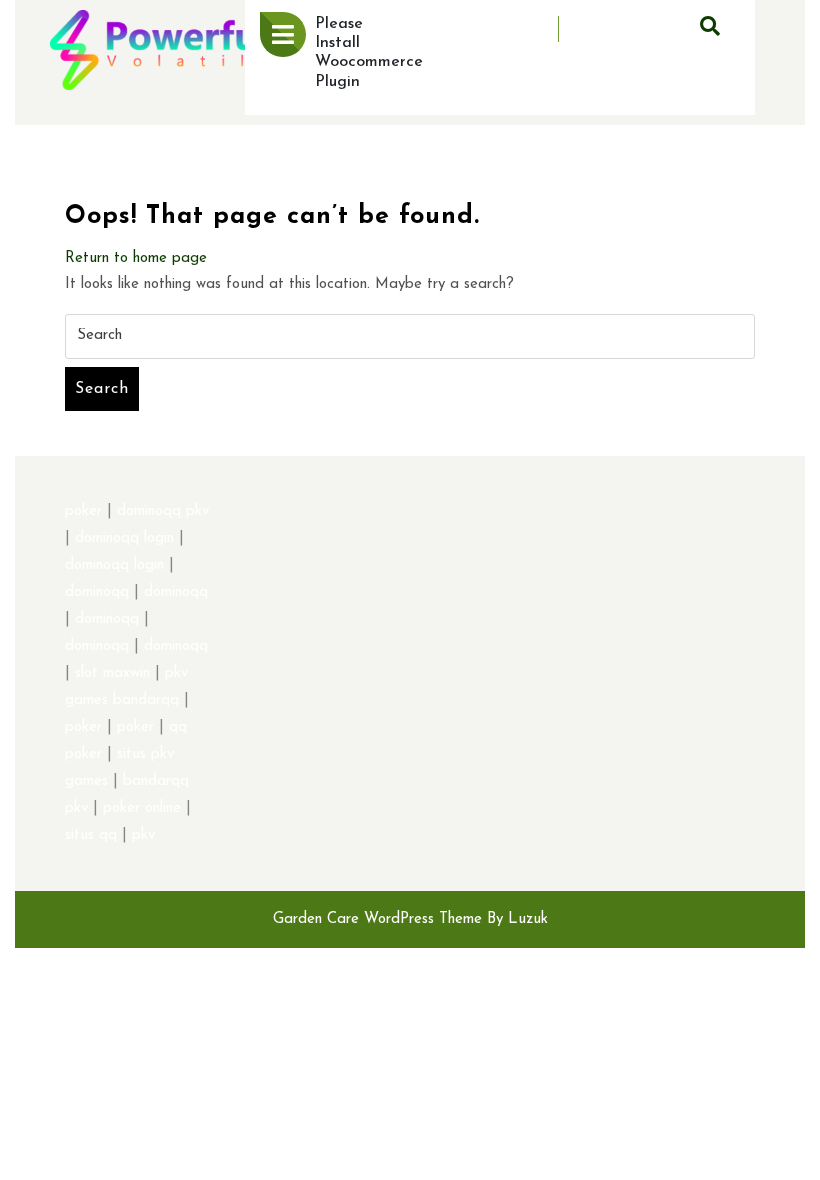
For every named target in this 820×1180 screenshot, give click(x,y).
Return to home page (136, 258)
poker (83, 511)
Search (102, 389)
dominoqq (97, 592)
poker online (142, 808)
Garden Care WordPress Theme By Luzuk (410, 919)
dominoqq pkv (163, 511)
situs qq (91, 835)
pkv (143, 835)
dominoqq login (124, 538)
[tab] (283, 34)
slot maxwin (112, 673)
